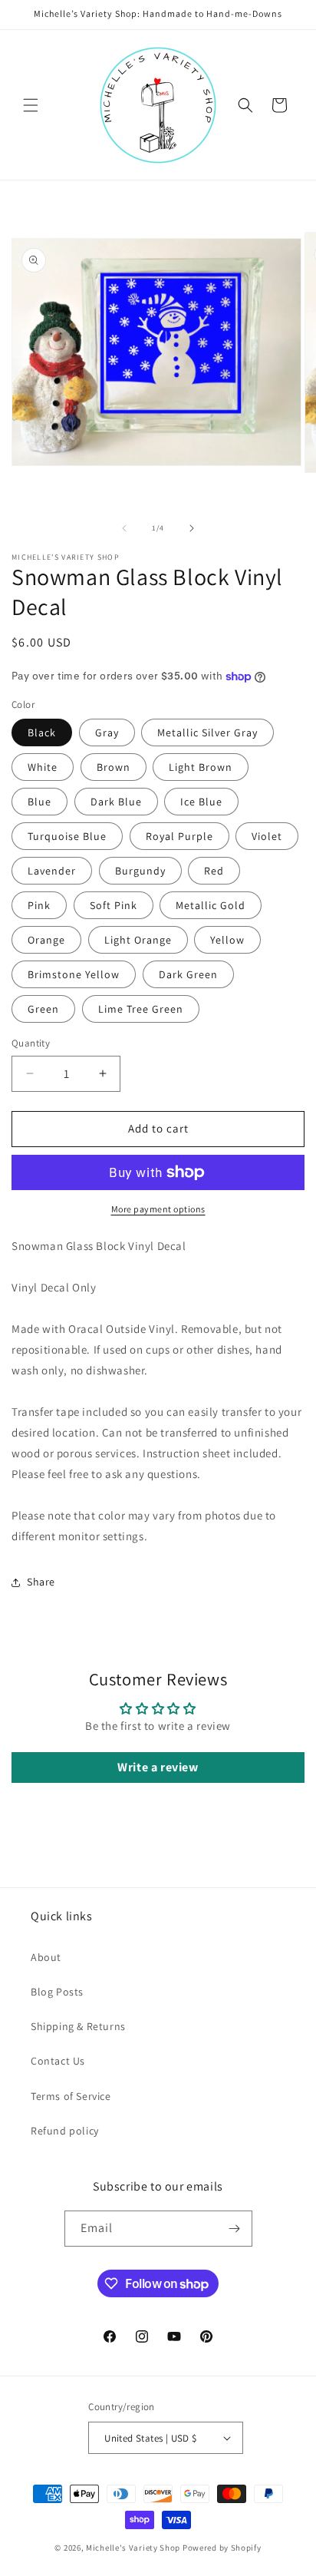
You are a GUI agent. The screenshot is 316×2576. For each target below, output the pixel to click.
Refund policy (65, 2131)
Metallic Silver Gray (207, 732)
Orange (46, 940)
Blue (39, 802)
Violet (267, 836)
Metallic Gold (211, 905)
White (43, 767)
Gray (107, 732)
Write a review (158, 1767)
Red (214, 871)
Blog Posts (57, 1992)
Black (42, 732)
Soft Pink (114, 905)
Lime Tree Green (141, 1009)
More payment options (158, 1209)
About (46, 1957)
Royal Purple (179, 836)
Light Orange (138, 940)
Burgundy (140, 871)
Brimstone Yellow (74, 974)
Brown (114, 767)
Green (43, 1009)
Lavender (52, 871)
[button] (31, 105)
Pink (39, 905)
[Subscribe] (235, 2229)
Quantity (31, 1043)
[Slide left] (124, 528)
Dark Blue (116, 802)
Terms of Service (71, 2096)
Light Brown (201, 767)
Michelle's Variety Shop (133, 2548)
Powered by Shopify (222, 2548)
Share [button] (41, 1582)
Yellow (227, 940)
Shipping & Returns (78, 2026)
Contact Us (58, 2061)
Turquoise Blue (67, 836)
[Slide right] (192, 528)
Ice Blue (201, 802)
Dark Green (188, 974)
